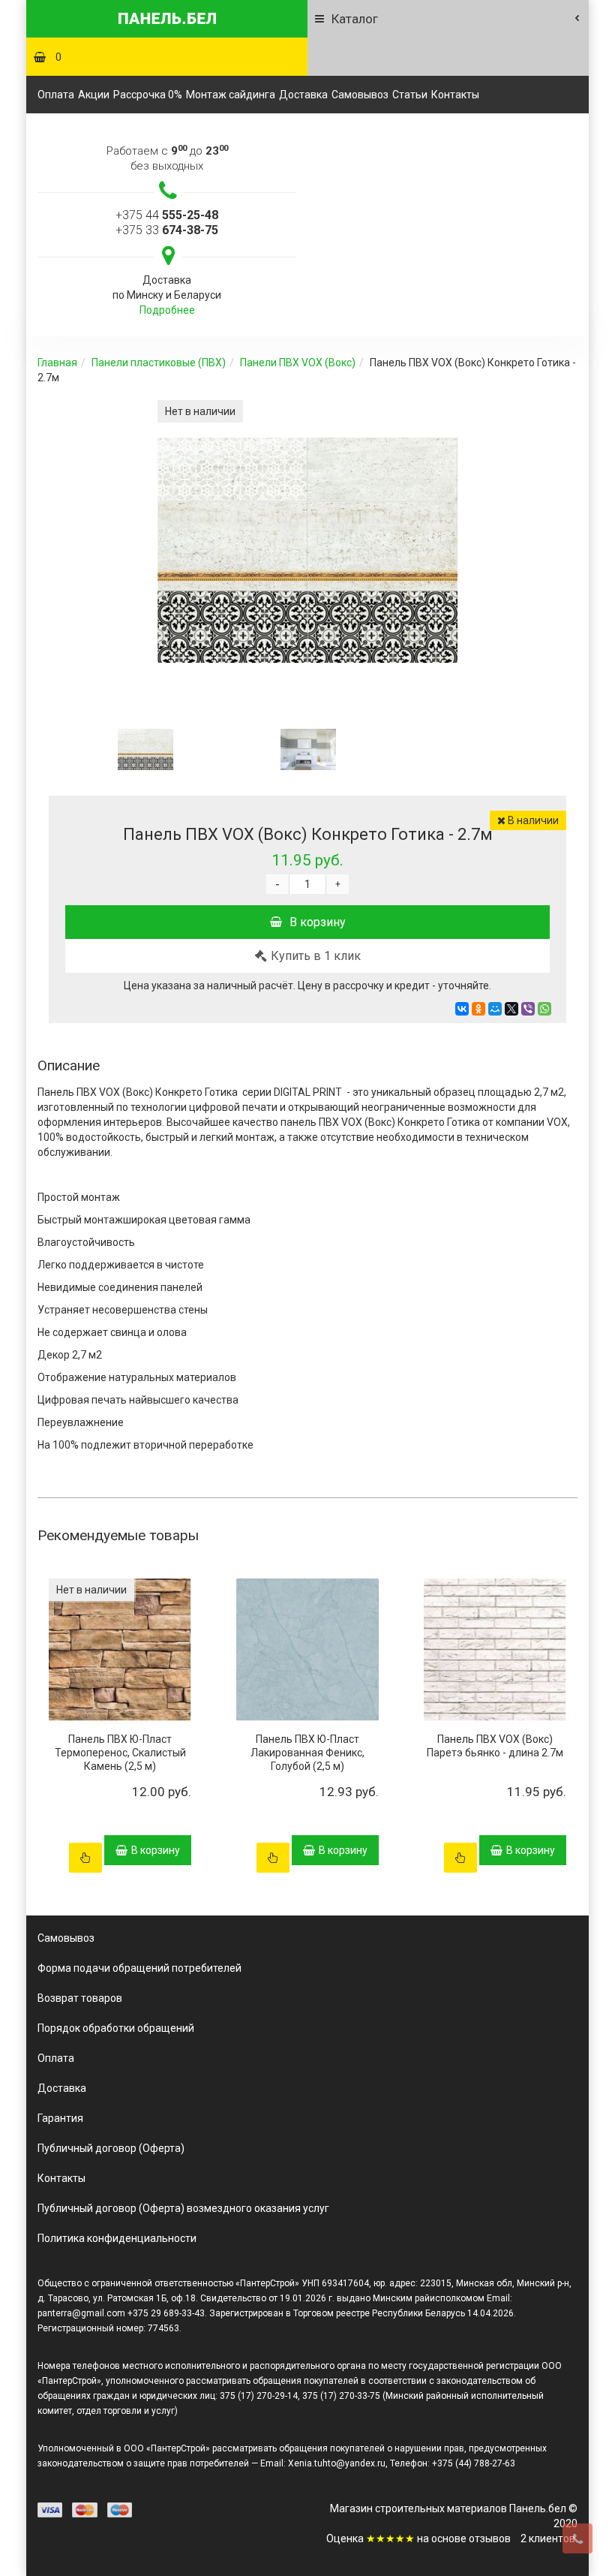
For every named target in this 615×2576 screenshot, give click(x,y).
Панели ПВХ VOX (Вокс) (298, 363)
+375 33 (167, 230)
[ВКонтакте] (462, 1009)
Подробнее (167, 310)
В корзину (318, 922)
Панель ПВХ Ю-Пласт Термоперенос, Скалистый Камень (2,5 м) (120, 1753)
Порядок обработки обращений (116, 2028)
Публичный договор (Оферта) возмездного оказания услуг (183, 2208)
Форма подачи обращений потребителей (139, 1968)
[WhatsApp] (544, 1009)
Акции (94, 95)
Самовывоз (360, 95)
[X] (511, 1009)
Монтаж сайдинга (231, 95)
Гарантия (60, 2118)
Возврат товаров (80, 1998)
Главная (57, 363)
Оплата (56, 95)
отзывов (490, 2538)
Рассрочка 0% (148, 95)
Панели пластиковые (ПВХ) (159, 363)
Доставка (303, 95)
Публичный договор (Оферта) (111, 2148)
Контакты (455, 95)
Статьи (410, 95)
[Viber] (528, 1009)
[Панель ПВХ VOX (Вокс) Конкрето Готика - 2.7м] (145, 749)
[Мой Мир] (495, 1009)
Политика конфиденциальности (117, 2238)
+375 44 (167, 215)
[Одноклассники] (478, 1009)
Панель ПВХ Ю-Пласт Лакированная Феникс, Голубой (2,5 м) (307, 1753)
